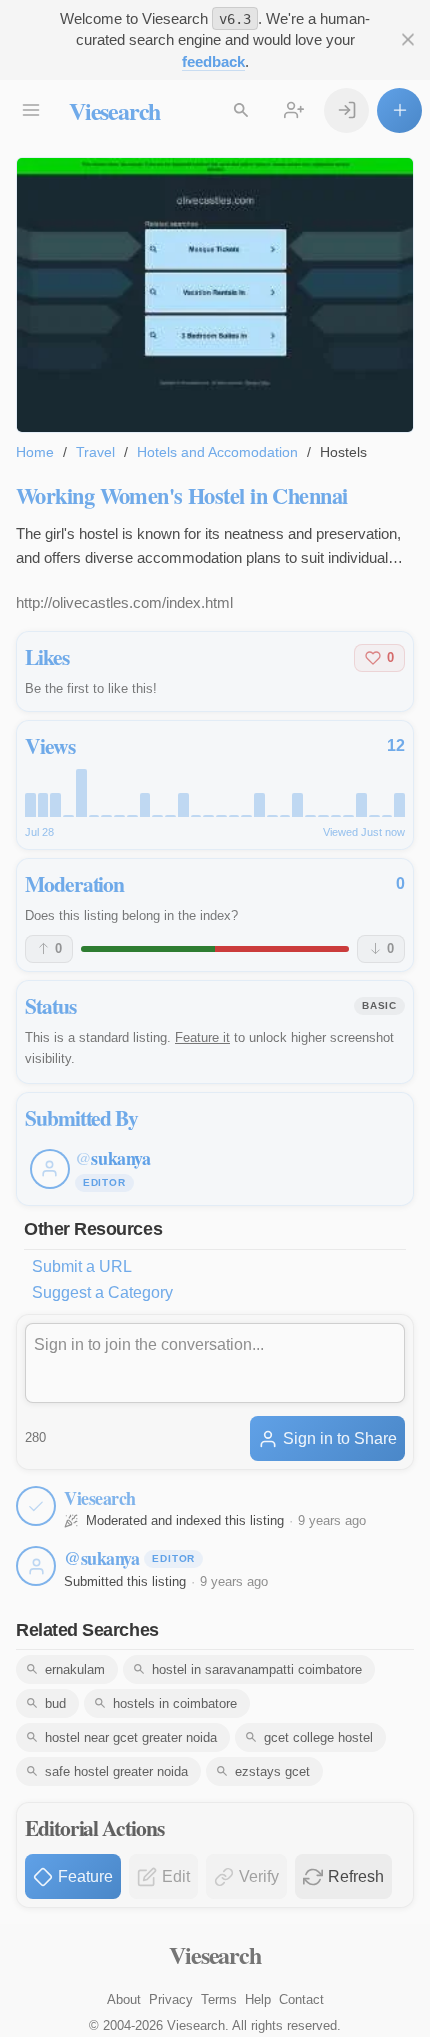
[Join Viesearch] (293, 110)
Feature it (202, 1037)
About (124, 1999)
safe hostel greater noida (116, 1771)
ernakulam (75, 1669)
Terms (219, 1999)
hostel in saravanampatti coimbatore (257, 1669)
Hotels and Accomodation (217, 452)
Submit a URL (82, 1266)
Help (258, 1999)
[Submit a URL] (399, 110)
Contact (301, 1999)
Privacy (171, 1999)
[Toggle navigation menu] (30, 110)
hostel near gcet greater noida (131, 1737)
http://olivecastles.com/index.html (124, 602)
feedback (213, 61)
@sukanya (101, 1558)
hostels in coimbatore (175, 1703)
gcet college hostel (318, 1737)
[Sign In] (346, 110)
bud (55, 1703)
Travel (95, 452)
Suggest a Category (102, 1292)
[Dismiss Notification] (407, 39)
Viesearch (114, 110)
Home (35, 452)
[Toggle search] (240, 110)
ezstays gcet (272, 1771)
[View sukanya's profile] (36, 1566)
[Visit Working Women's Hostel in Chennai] (215, 295)
